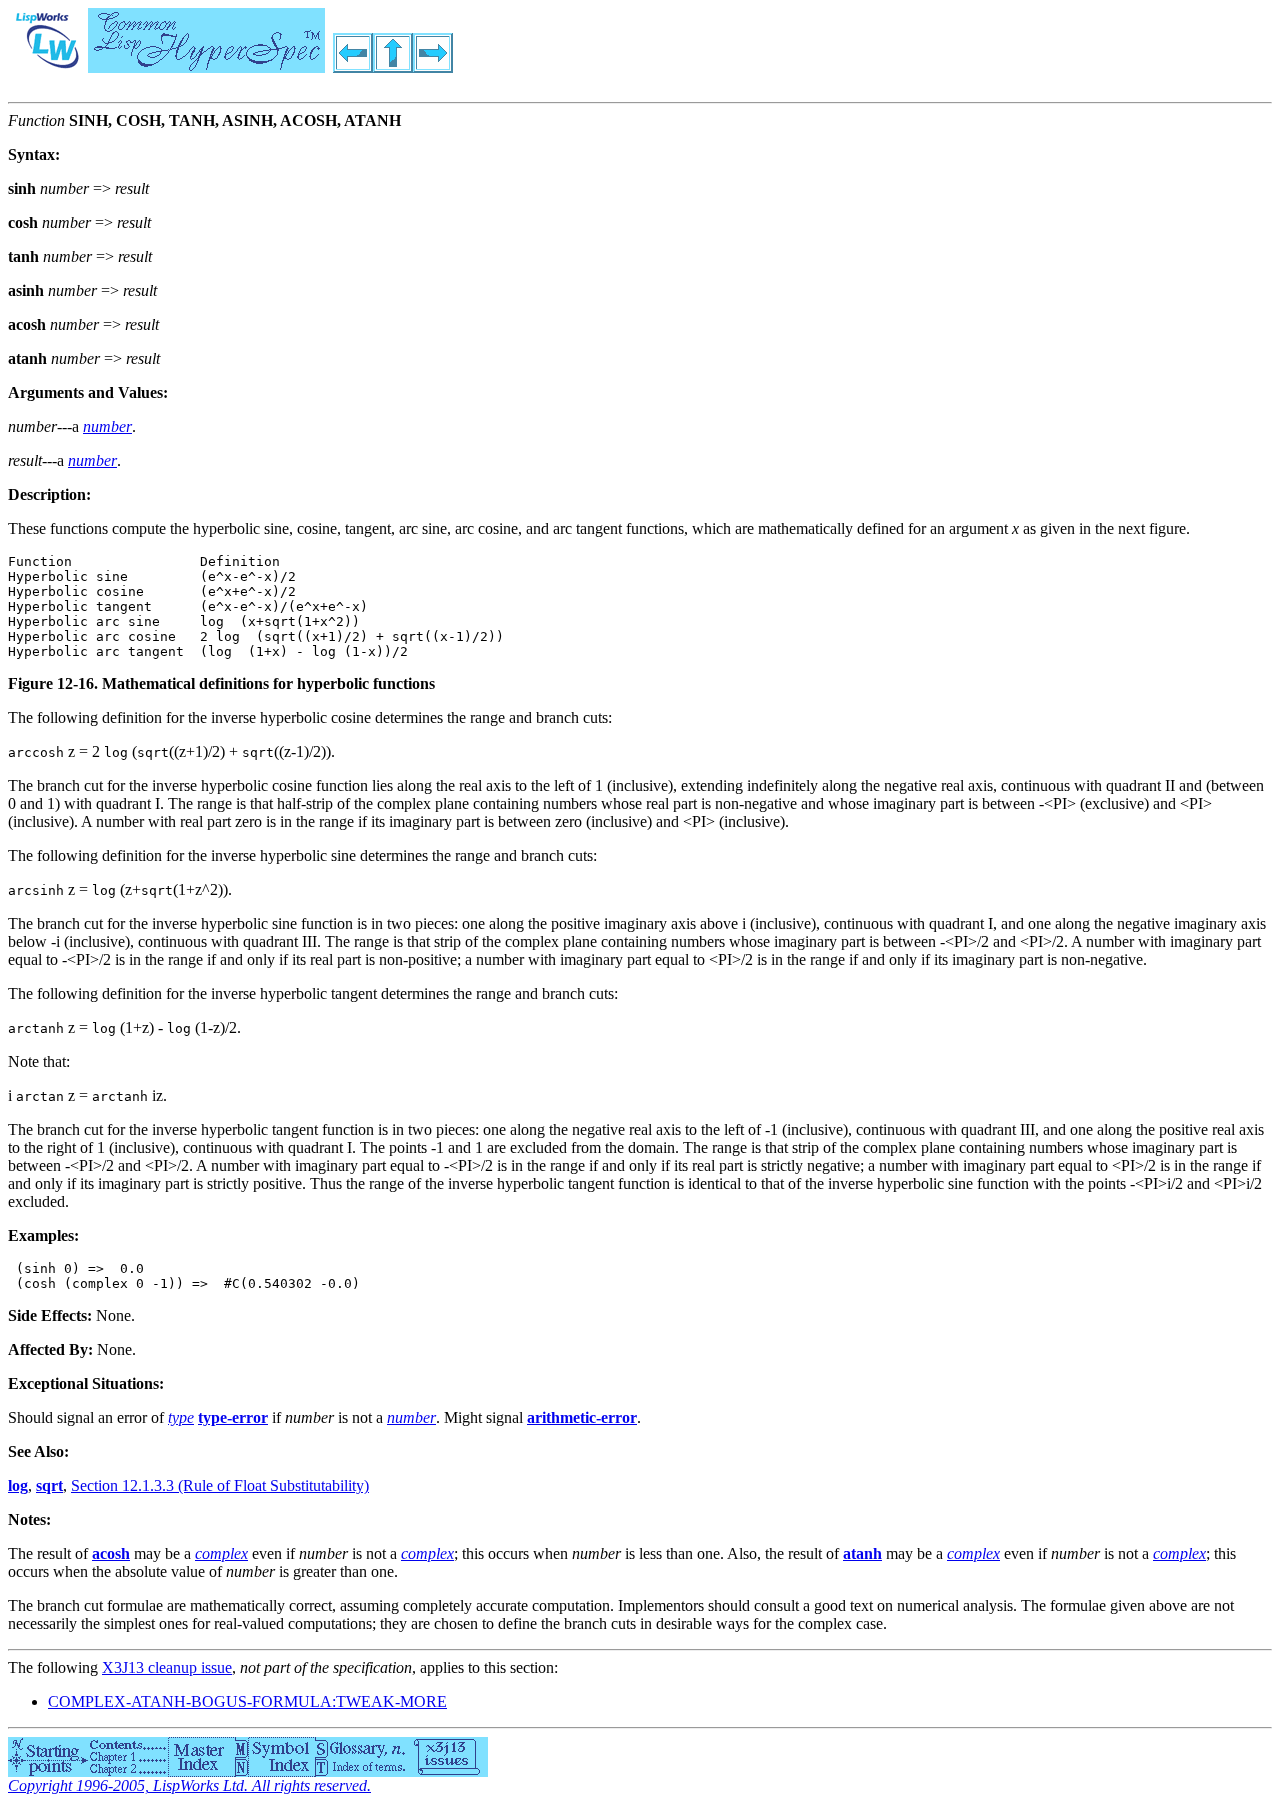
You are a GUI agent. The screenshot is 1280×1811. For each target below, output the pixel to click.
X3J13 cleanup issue (167, 1667)
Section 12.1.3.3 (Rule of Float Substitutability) (220, 1485)
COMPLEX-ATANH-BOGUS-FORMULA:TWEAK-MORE (247, 1701)
